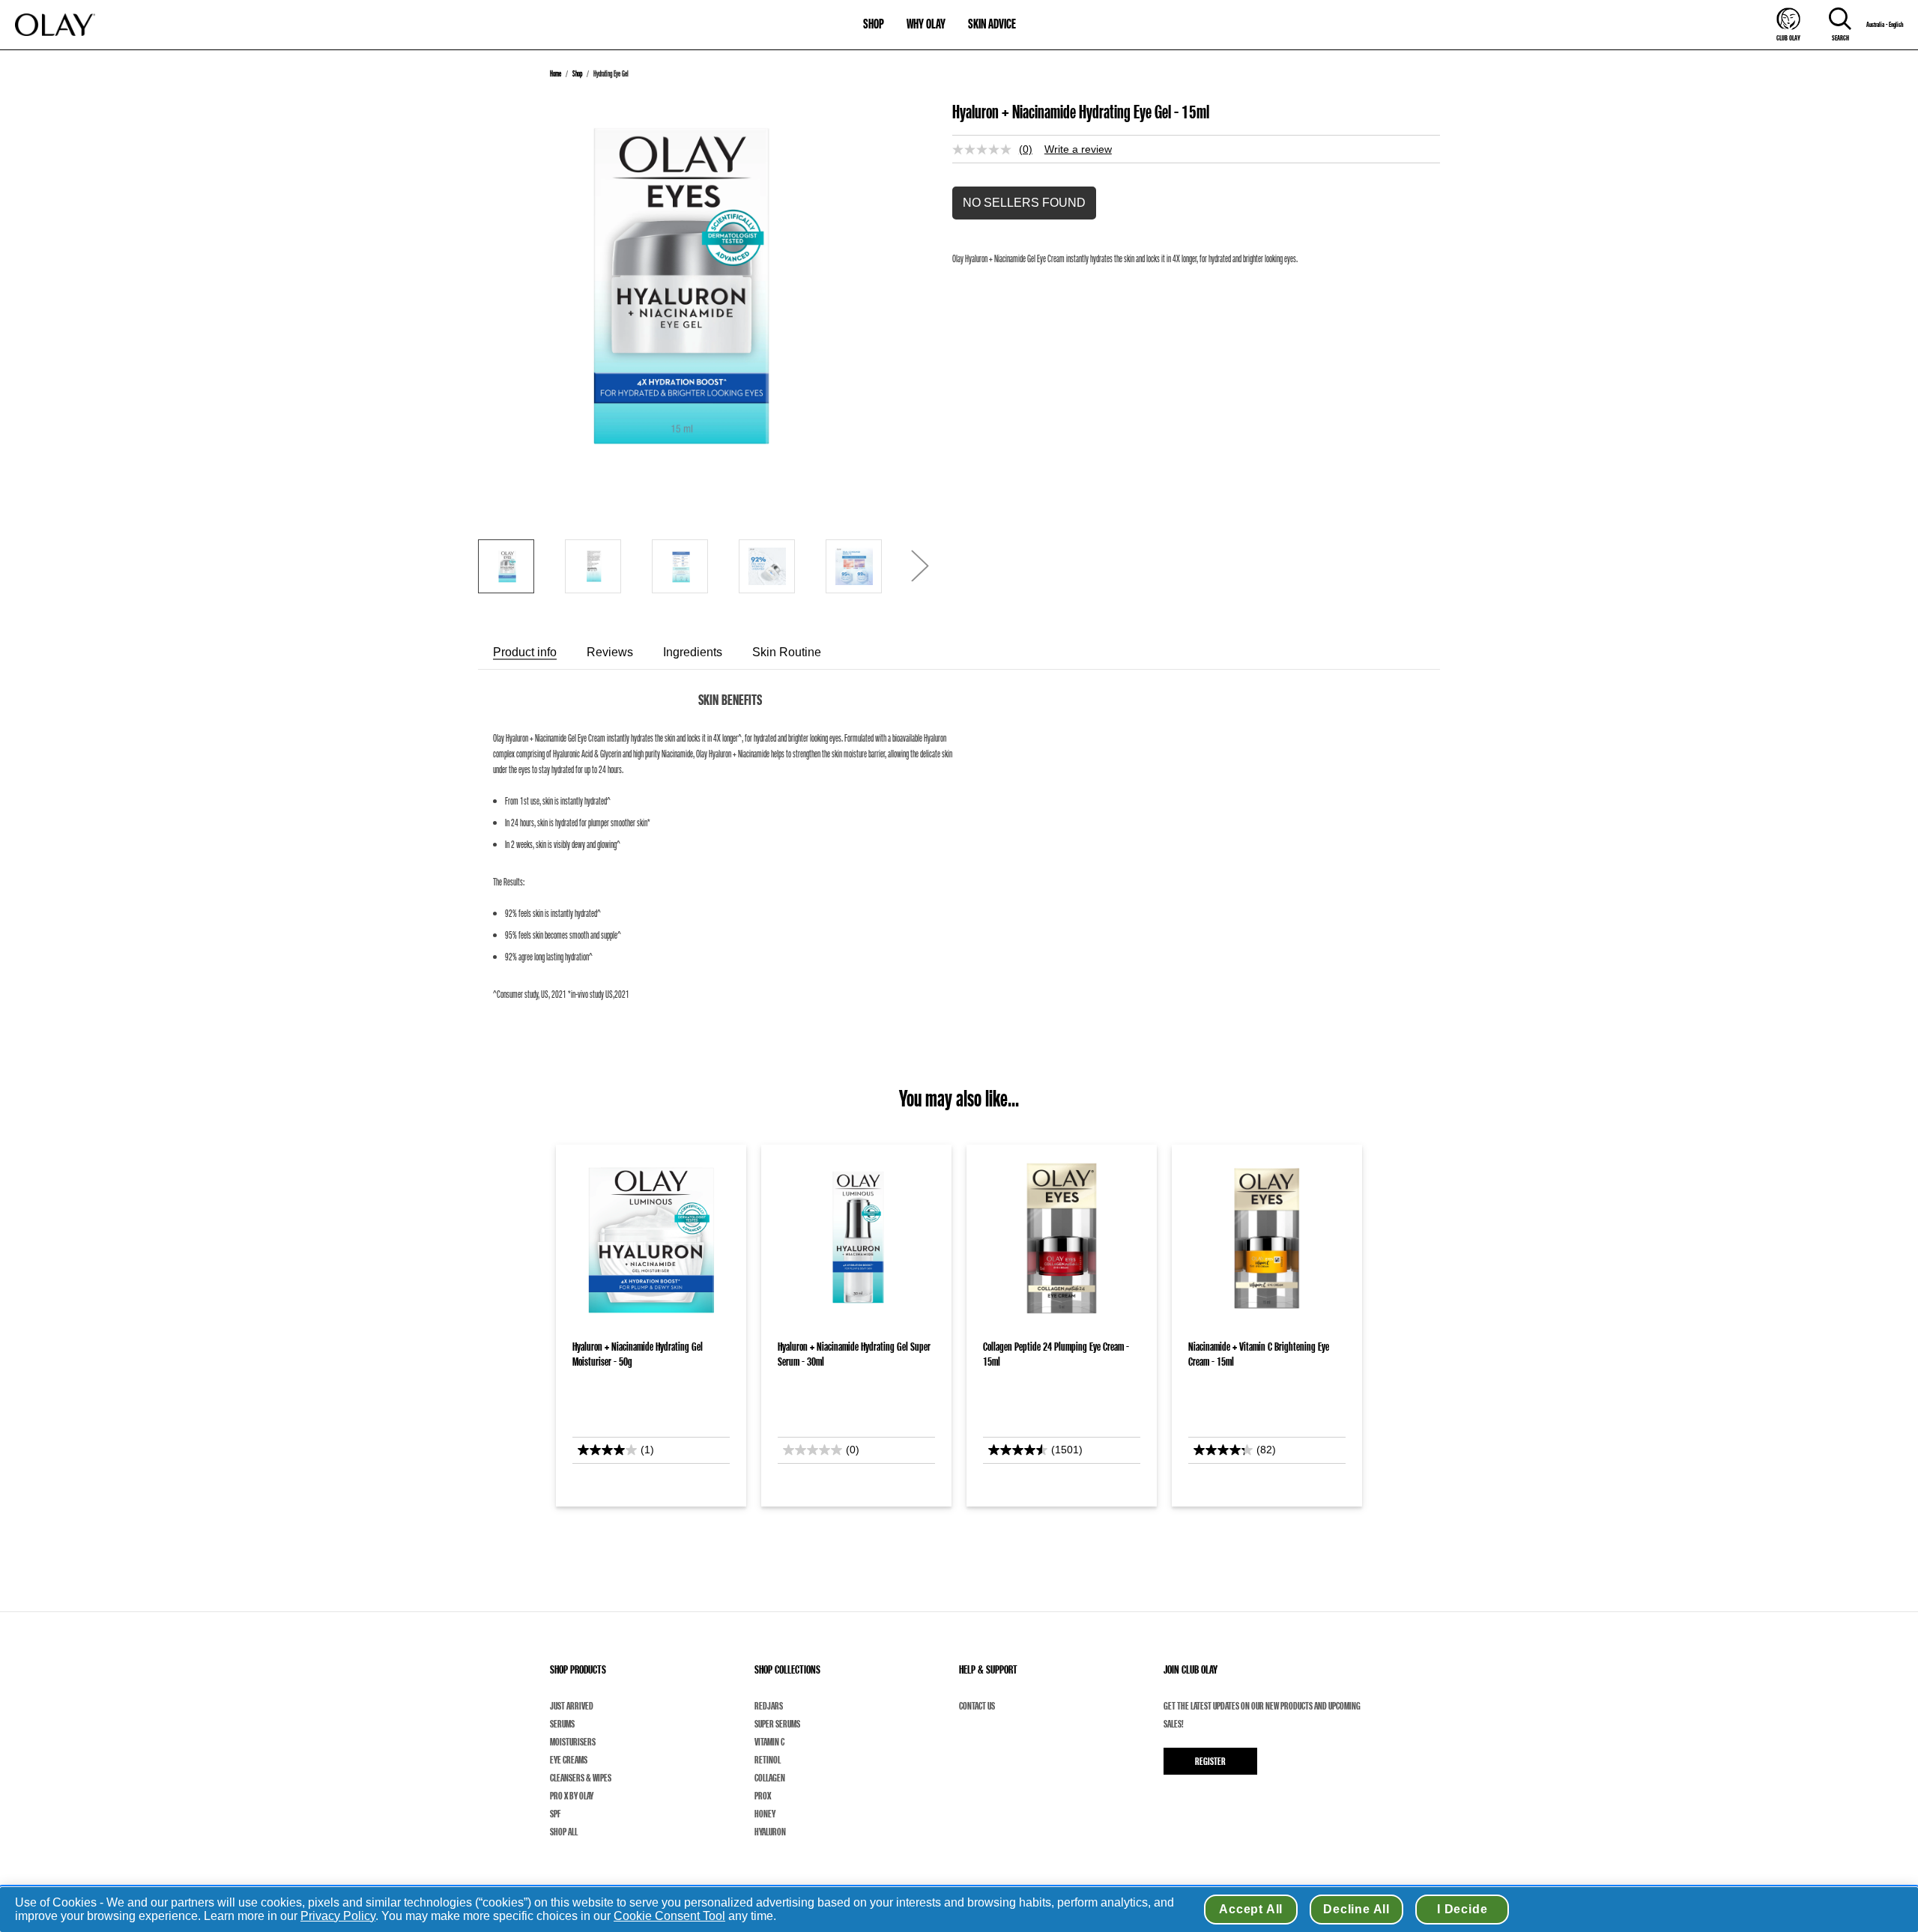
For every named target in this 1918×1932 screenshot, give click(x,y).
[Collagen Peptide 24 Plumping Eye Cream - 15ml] (1062, 1238)
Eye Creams (569, 1760)
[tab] (525, 652)
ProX (763, 1796)
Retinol (768, 1760)
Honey (765, 1814)
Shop (577, 73)
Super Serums (777, 1724)
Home (556, 73)
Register (1210, 1761)
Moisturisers (573, 1742)
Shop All (564, 1832)
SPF (555, 1814)
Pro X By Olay (572, 1796)
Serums (562, 1724)
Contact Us (977, 1706)
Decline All (1356, 1909)
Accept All (1251, 1909)
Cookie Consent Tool (669, 1916)
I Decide (1462, 1909)
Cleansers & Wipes (581, 1778)
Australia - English (1885, 25)
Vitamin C (769, 1742)
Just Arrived (572, 1706)
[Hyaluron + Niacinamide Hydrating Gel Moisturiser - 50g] (651, 1238)
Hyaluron (770, 1832)
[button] (1024, 203)
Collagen (770, 1778)
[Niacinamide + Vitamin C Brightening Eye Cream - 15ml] (1267, 1238)
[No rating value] (986, 149)
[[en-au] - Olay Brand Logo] (55, 25)
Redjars (769, 1706)
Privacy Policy (338, 1916)
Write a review (1078, 149)
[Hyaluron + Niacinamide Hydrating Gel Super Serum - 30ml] (856, 1238)
